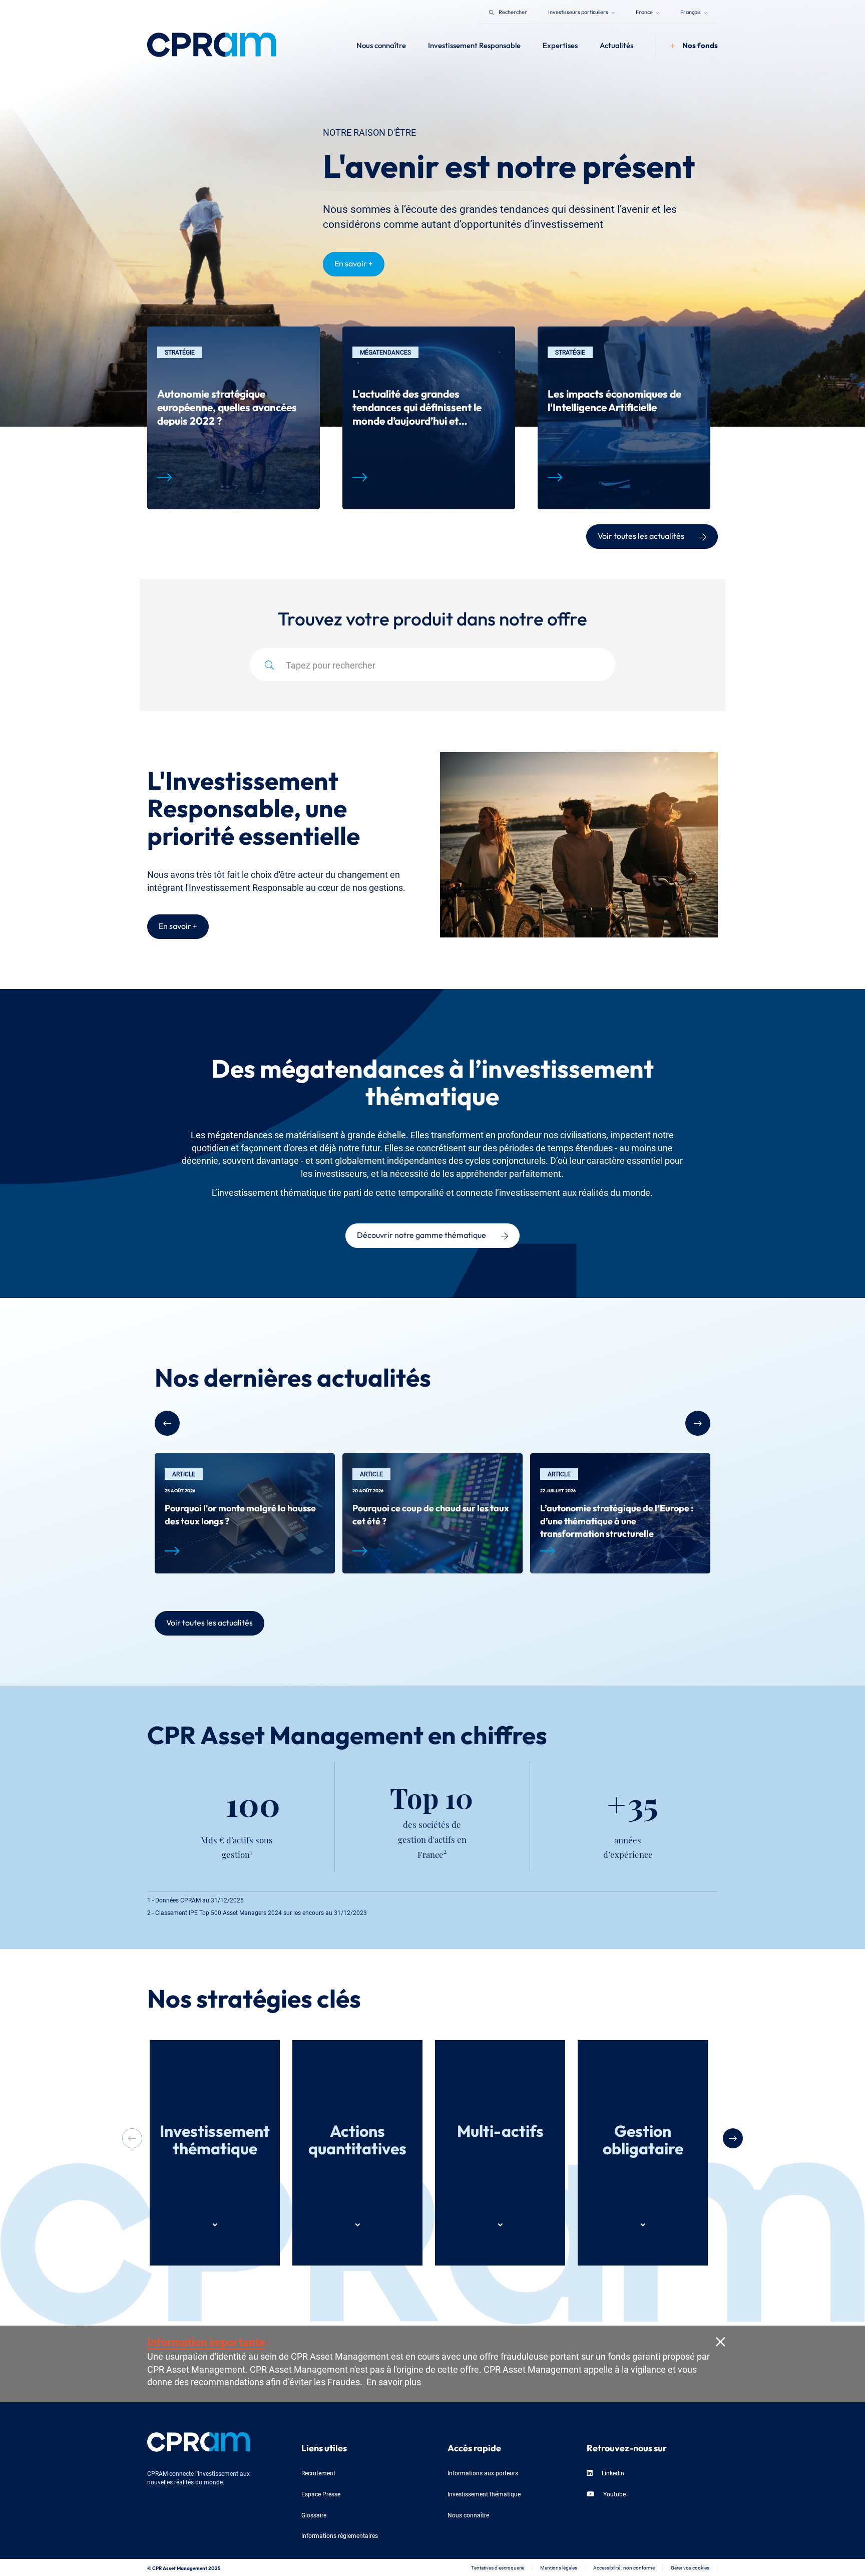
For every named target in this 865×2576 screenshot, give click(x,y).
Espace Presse (321, 2494)
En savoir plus (394, 2381)
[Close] (720, 2341)
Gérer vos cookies (690, 2567)
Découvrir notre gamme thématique (421, 1234)
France (645, 11)
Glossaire (314, 2515)
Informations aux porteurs (483, 2473)
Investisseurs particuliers (579, 11)
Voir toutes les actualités (641, 535)
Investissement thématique (484, 2494)
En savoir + (354, 262)
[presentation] (733, 2138)
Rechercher (513, 11)
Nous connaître (468, 2515)
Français (691, 11)
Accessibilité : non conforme (624, 2567)
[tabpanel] (234, 418)
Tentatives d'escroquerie (498, 2567)
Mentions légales (559, 2567)
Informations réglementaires (340, 2535)
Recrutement (318, 2473)
